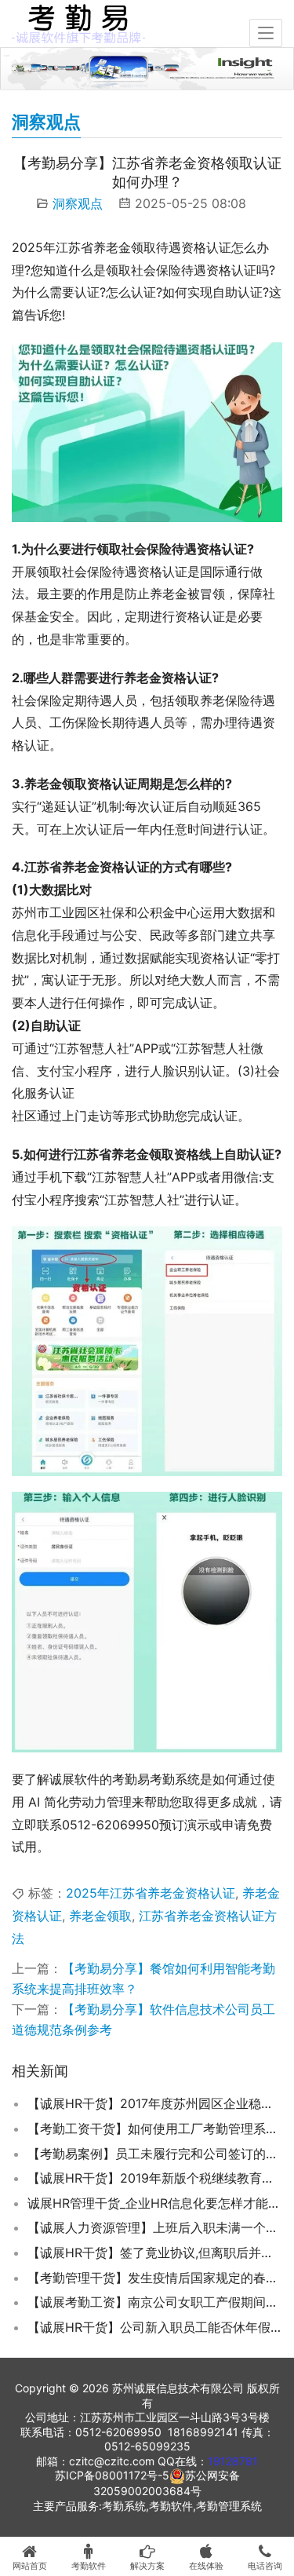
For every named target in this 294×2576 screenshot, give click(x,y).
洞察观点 (78, 203)
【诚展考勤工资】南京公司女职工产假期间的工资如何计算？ (155, 2302)
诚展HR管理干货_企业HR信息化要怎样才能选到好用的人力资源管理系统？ (155, 2203)
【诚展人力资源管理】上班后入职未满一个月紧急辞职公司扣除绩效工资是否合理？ (155, 2227)
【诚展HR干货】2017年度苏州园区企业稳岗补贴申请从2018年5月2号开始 (155, 2103)
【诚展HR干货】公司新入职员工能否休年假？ (155, 2327)
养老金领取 (100, 1916)
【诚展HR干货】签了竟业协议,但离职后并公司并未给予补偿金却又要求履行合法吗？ (155, 2253)
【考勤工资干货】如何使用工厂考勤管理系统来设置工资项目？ (155, 2128)
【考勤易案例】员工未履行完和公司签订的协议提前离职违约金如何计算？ (155, 2154)
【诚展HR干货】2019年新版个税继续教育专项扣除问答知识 (155, 2178)
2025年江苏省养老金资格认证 (151, 1893)
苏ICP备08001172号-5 (112, 2475)
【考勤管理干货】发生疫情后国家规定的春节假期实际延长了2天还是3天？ (155, 2278)
